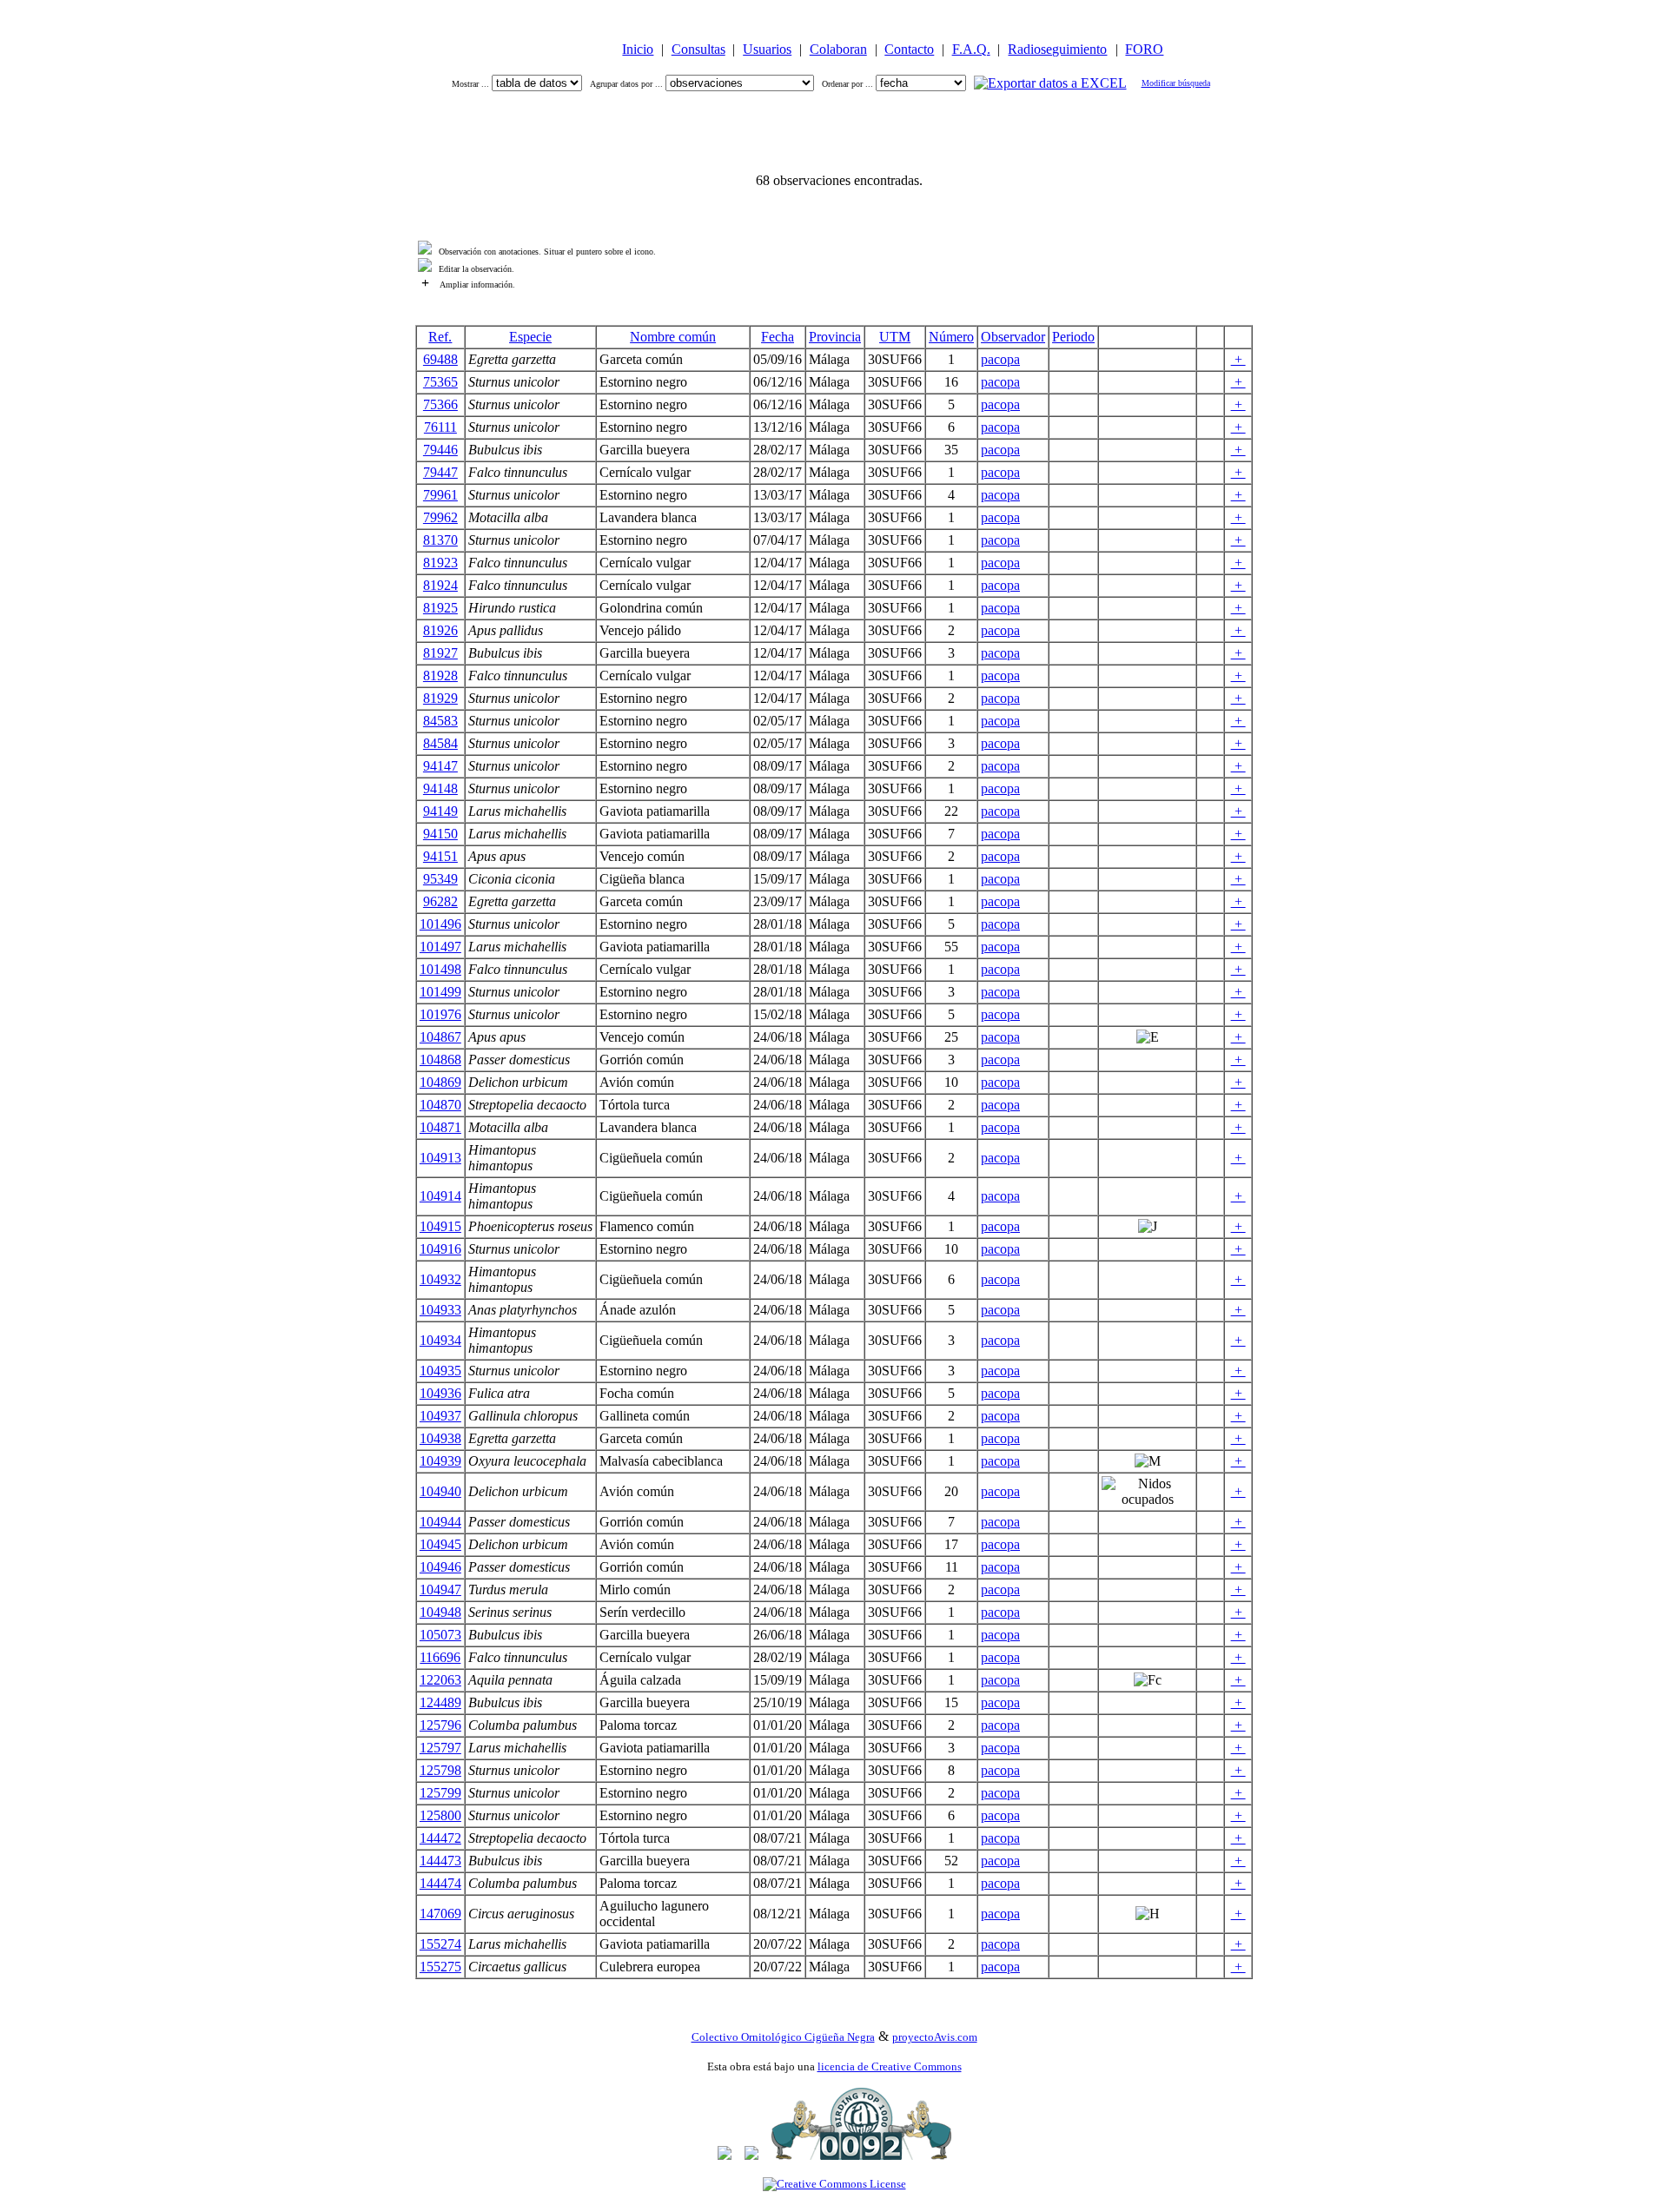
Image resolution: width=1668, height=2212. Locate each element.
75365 (440, 382)
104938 (440, 1438)
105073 (440, 1635)
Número (951, 337)
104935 (440, 1371)
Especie (530, 337)
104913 (440, 1158)
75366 (440, 404)
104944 (440, 1522)
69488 (440, 359)
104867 (440, 1037)
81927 (440, 653)
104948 (440, 1612)
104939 (440, 1461)
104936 (440, 1393)
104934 (440, 1340)
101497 (440, 947)
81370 (440, 540)
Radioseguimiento (1057, 49)
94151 (440, 856)
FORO (1144, 49)
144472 (440, 1838)
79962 (440, 517)
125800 (440, 1815)
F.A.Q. (971, 49)
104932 (440, 1279)
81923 (440, 563)
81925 (440, 608)
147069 (440, 1914)
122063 (440, 1680)
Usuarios (767, 49)
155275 (440, 1967)
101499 (440, 992)
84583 (440, 721)
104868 (440, 1060)
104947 (440, 1589)
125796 (440, 1725)
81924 (440, 585)
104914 (440, 1196)
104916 (440, 1249)
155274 (440, 1944)
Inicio (638, 49)
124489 (440, 1702)
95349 (440, 879)
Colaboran (838, 49)
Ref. (440, 337)
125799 (440, 1793)
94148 (440, 788)
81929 (440, 698)
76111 (440, 427)
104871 (440, 1127)
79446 (440, 450)
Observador (1013, 337)
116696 (440, 1657)
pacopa (1000, 359)
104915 (440, 1226)
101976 (440, 1014)
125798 (440, 1770)
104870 (440, 1105)
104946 (440, 1567)
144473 (440, 1861)
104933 (440, 1310)
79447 (440, 472)
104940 (440, 1491)
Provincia (835, 337)
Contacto (909, 49)
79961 (440, 495)
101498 (440, 969)
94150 (440, 834)
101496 (440, 924)
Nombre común (673, 337)
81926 (440, 630)
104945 (440, 1544)
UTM (895, 337)
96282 (440, 901)
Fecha (778, 337)
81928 (440, 676)
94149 (440, 811)
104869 (440, 1082)
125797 (440, 1748)
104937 (440, 1416)
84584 (440, 743)
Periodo (1073, 337)
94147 (440, 766)
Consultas (698, 49)
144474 (440, 1883)
